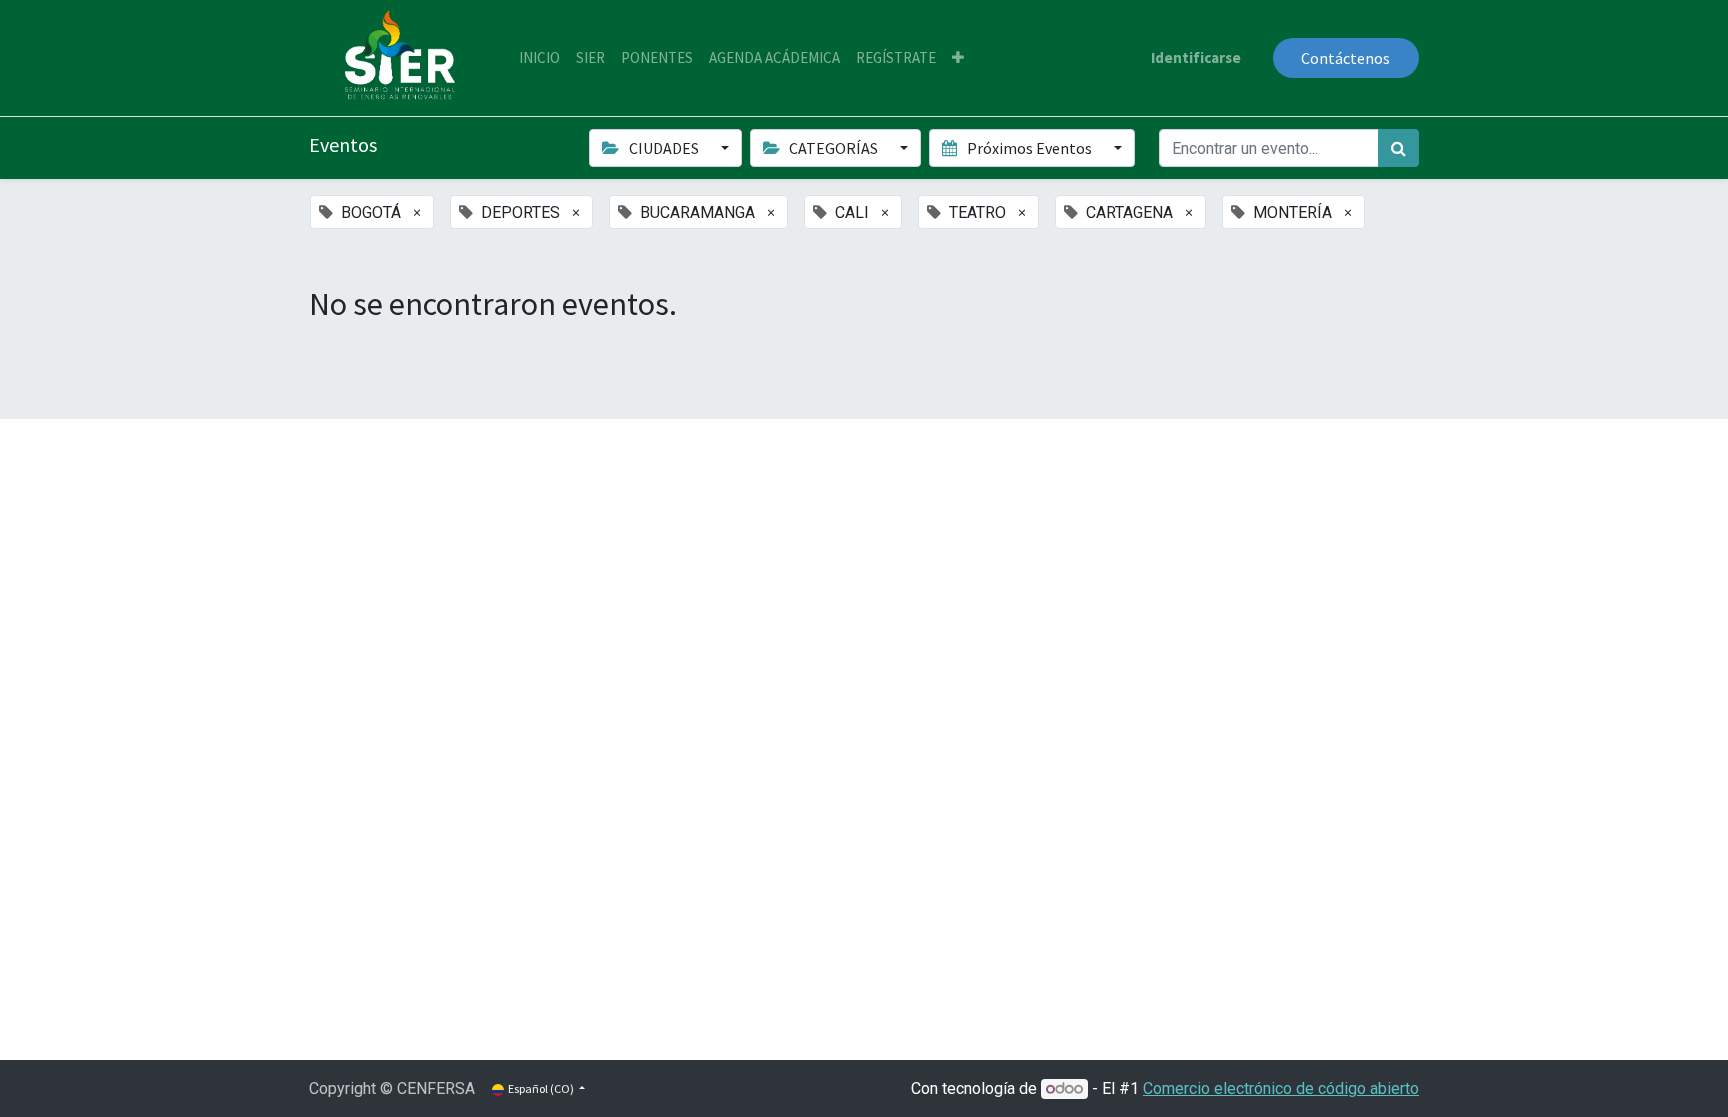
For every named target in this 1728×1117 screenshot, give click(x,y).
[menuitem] (539, 58)
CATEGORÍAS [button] (833, 148)
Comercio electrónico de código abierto (1281, 1088)
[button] (958, 58)
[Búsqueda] (1398, 148)
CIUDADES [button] (664, 148)
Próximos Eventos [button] (1029, 148)
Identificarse (1196, 57)
